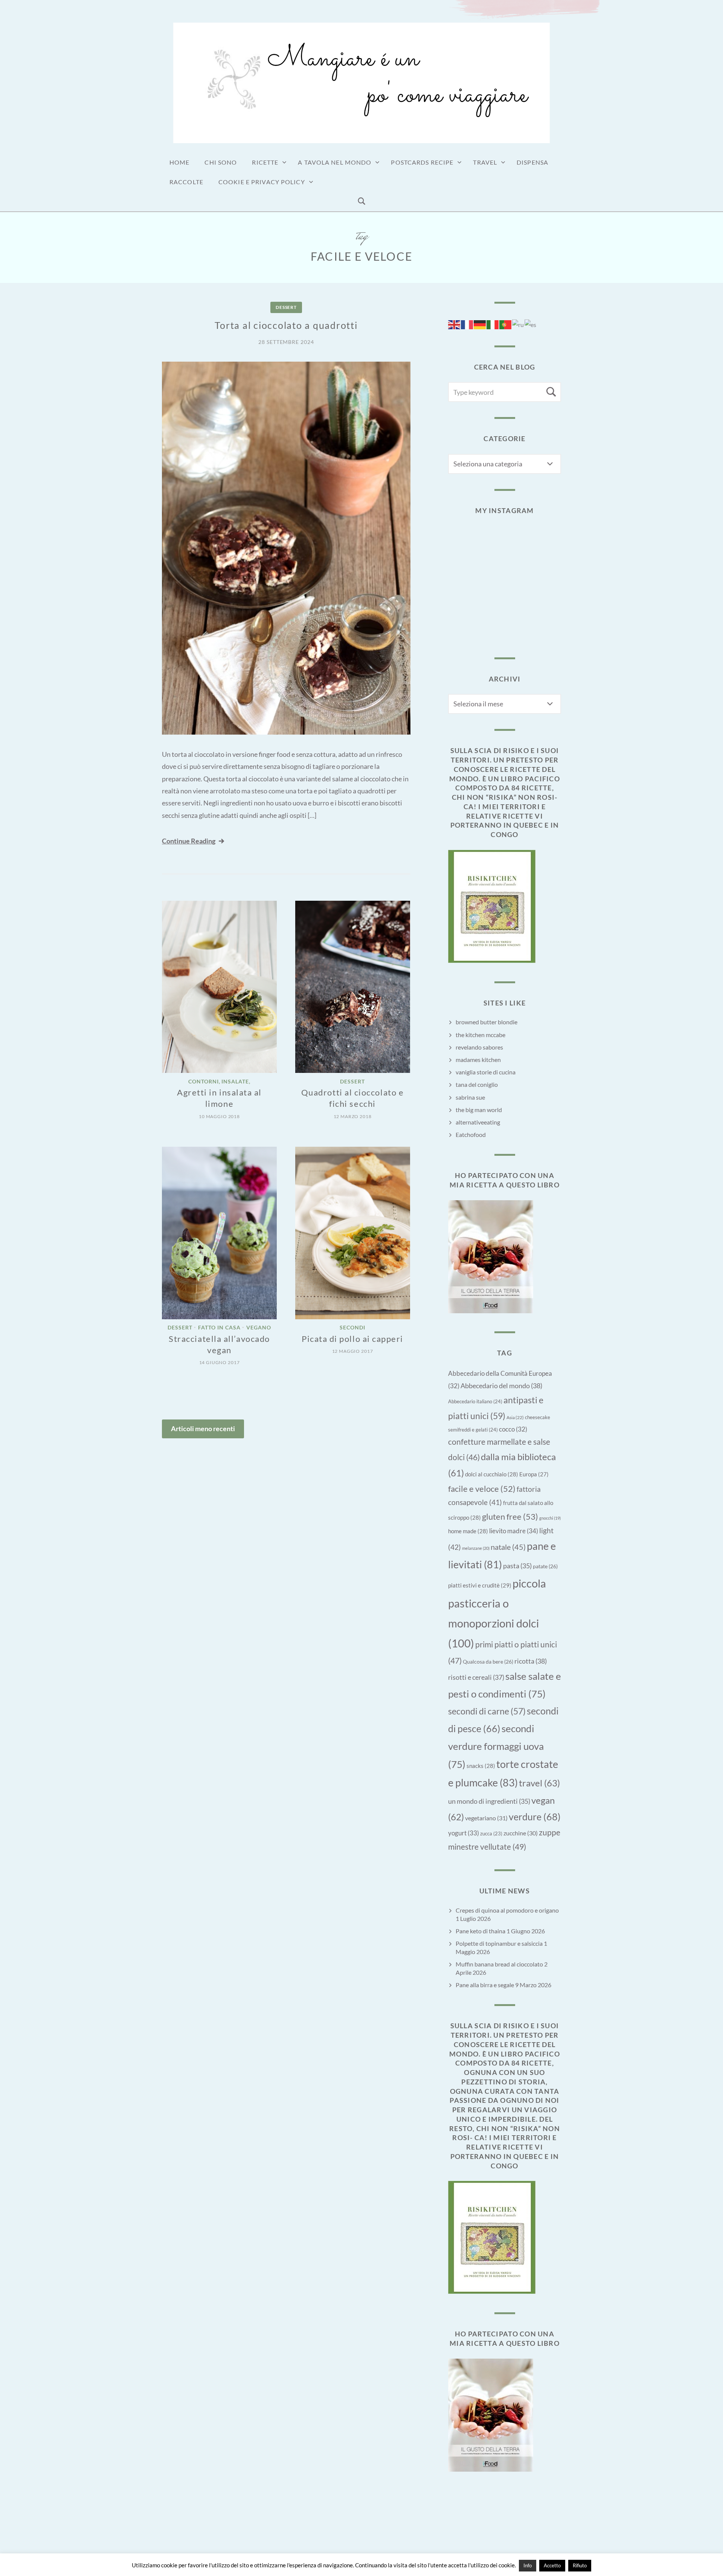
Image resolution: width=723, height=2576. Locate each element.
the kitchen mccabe (480, 1035)
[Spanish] (531, 324)
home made (468, 1531)
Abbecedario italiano (475, 1401)
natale (508, 1547)
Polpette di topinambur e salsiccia (499, 1943)
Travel (485, 162)
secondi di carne (487, 1711)
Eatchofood (471, 1134)
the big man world (479, 1110)
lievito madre (514, 1531)
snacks (481, 1766)
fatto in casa (219, 1328)
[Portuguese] (506, 324)
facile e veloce (482, 1489)
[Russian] (518, 324)
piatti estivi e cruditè (480, 1585)
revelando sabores (479, 1047)
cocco (513, 1429)
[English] (455, 324)
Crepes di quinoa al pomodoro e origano (507, 1910)
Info (528, 2565)
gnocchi (550, 1518)
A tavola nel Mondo (335, 162)
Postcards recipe (422, 162)
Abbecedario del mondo (501, 1386)
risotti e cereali (476, 1677)
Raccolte (186, 182)
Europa (534, 1474)
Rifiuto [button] (580, 2565)
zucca (491, 1833)
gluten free (510, 1516)
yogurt (464, 1833)
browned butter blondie (487, 1022)
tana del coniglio (477, 1084)
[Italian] (493, 324)
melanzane (476, 1548)
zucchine (521, 1833)
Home (179, 162)
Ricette (265, 162)
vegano (259, 1328)
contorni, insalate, (220, 1081)
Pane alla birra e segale (485, 1985)
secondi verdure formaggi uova (496, 1746)
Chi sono (221, 162)
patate (545, 1566)
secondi (352, 1328)
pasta (517, 1566)
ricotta (531, 1661)
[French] (467, 324)
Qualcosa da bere (488, 1662)
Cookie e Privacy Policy (262, 182)
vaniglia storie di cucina (486, 1072)
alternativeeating (478, 1122)
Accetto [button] (552, 2565)
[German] (480, 324)
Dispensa (532, 162)
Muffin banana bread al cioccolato (499, 1964)
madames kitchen (478, 1060)
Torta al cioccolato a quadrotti (286, 325)
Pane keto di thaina (480, 1931)
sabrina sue (470, 1097)
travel (539, 1783)
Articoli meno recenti (203, 1429)
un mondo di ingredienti (489, 1801)
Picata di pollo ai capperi (352, 1339)
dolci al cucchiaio (492, 1474)
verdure (535, 1817)
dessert (286, 307)
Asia (515, 1417)
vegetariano (486, 1818)
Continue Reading (189, 841)
